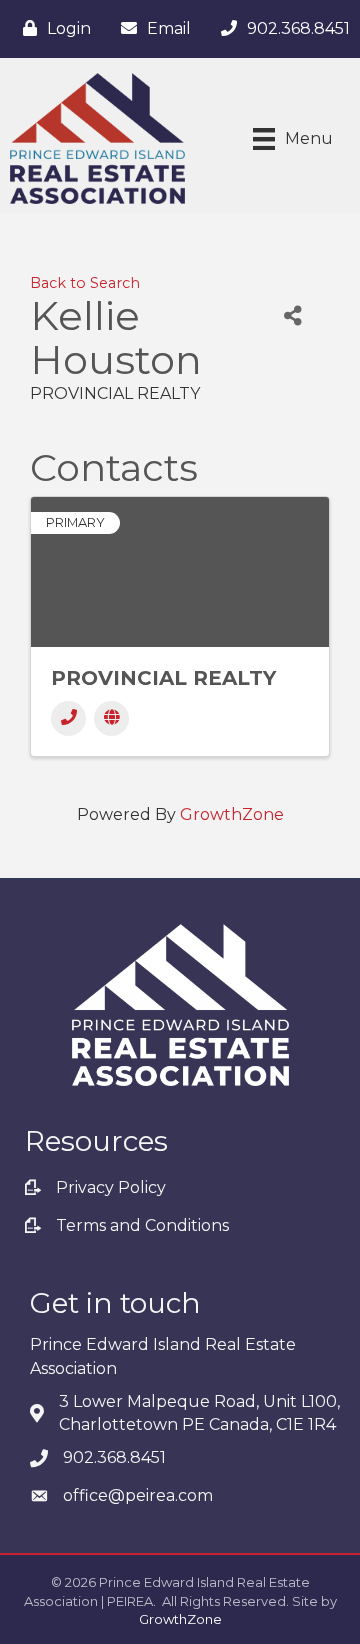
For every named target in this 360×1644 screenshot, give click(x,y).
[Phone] (68, 718)
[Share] (292, 316)
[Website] (111, 718)
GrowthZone (232, 814)
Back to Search (85, 283)
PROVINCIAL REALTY (163, 678)
